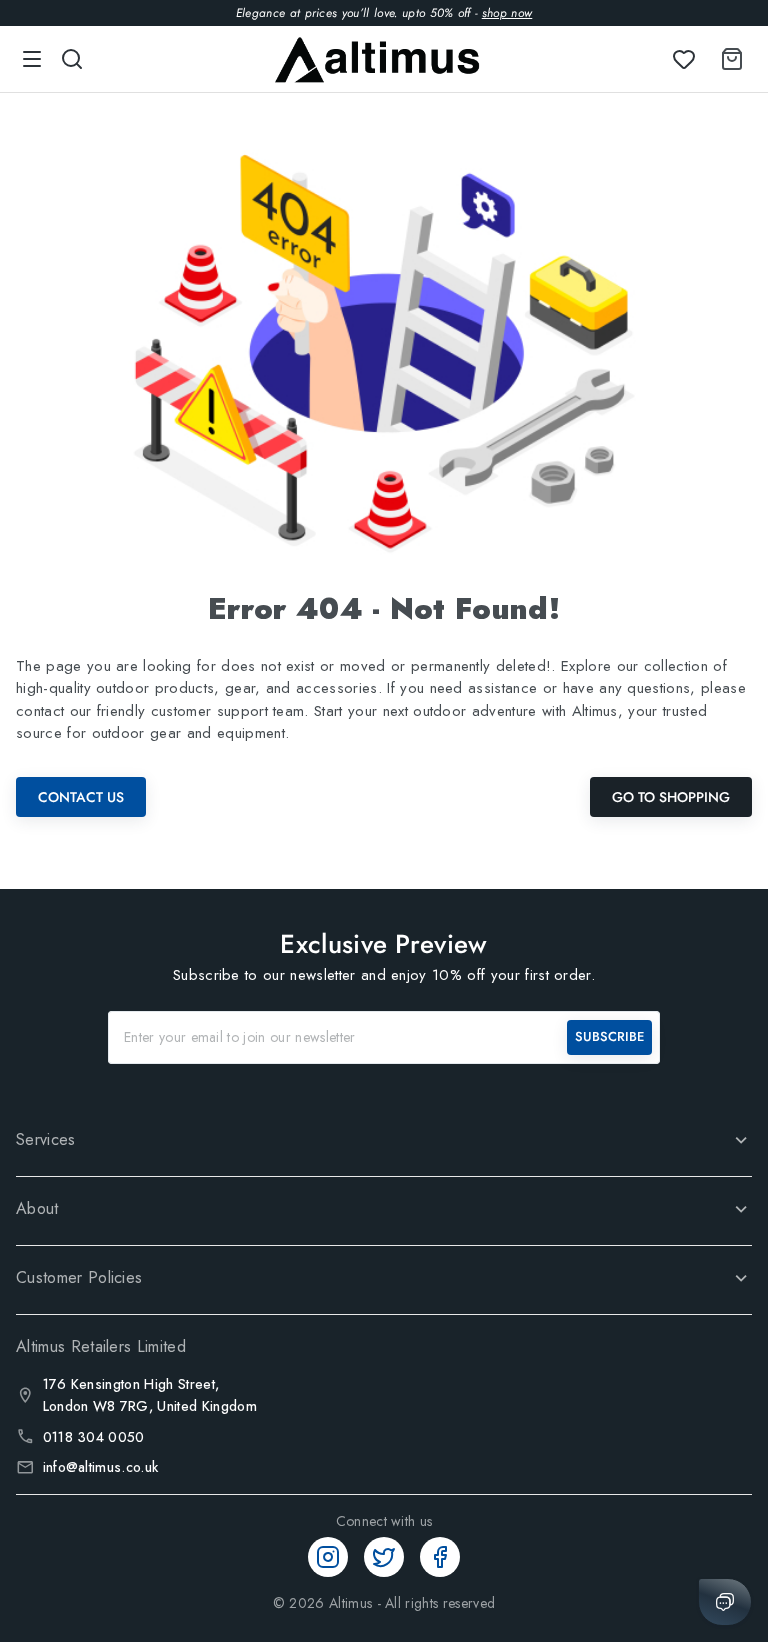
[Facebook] (440, 1557)
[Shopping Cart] (728, 59)
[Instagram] (328, 1557)
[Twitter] (384, 1557)
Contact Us (81, 797)
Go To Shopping (671, 797)
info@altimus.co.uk (101, 1467)
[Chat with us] (725, 1602)
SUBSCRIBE (609, 1036)
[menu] (32, 59)
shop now (507, 13)
